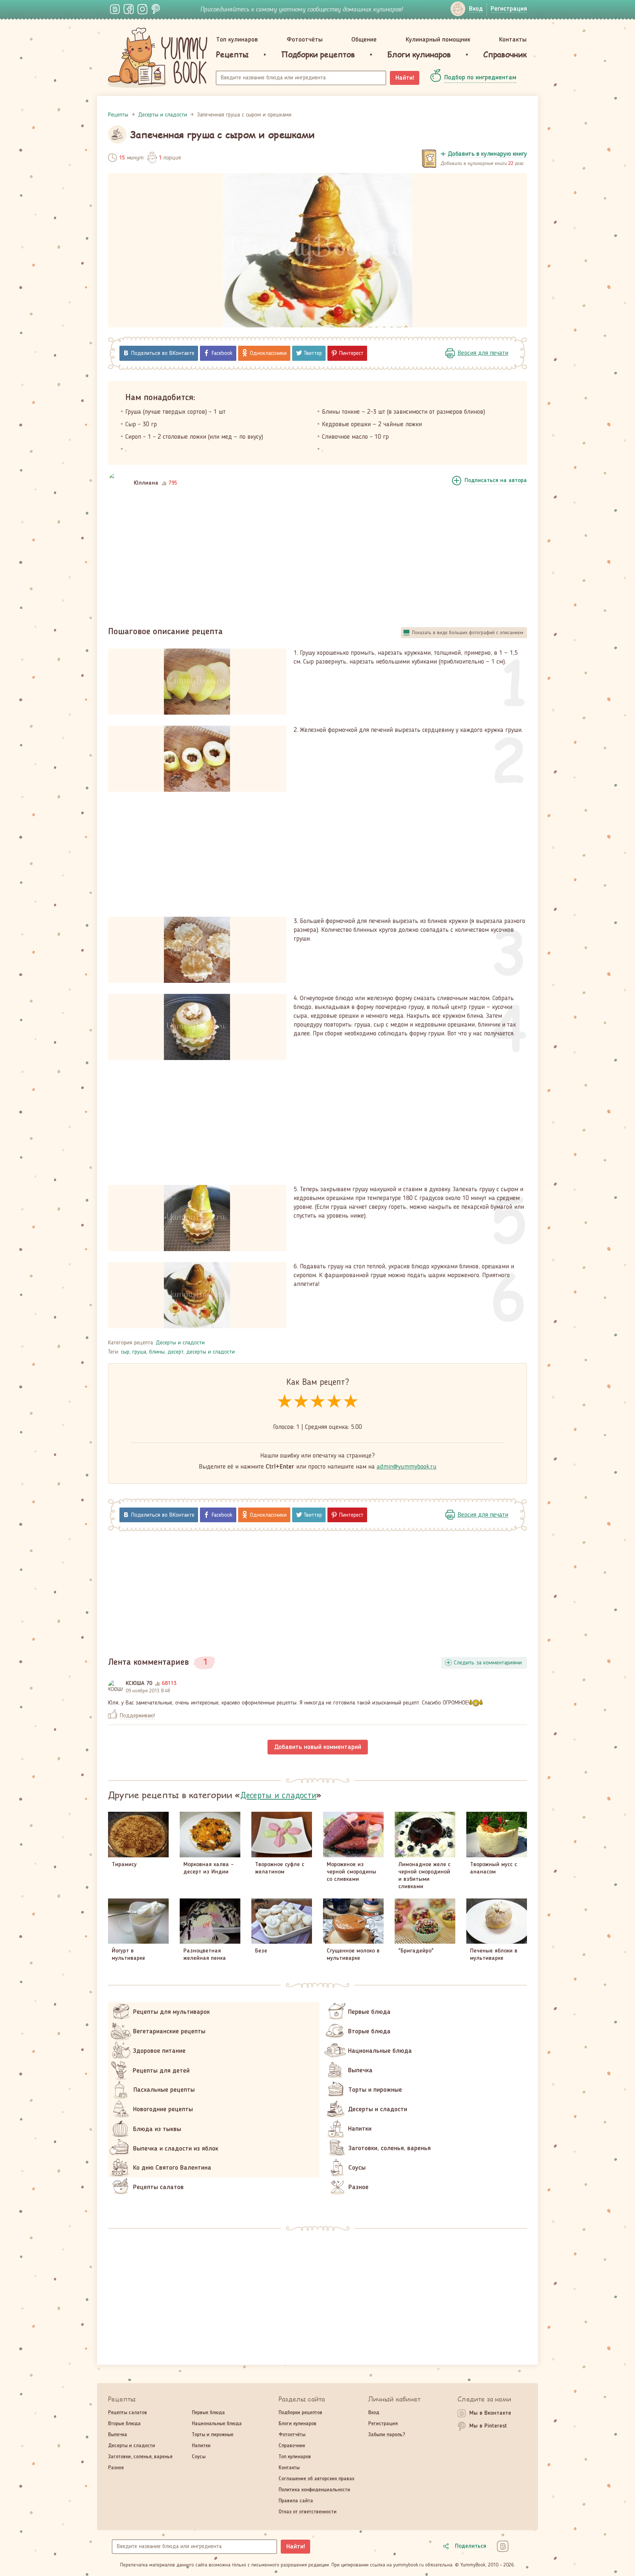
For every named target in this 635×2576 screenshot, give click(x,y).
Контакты (513, 40)
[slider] (318, 1402)
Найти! (405, 78)
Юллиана (146, 483)
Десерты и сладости (180, 1343)
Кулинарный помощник (438, 40)
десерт (175, 1352)
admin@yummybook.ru (407, 1467)
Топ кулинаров (237, 40)
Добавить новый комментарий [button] (318, 1747)
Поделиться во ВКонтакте (163, 353)
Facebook (222, 353)
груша (139, 1352)
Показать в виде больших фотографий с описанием (468, 633)
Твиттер (313, 353)
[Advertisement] (317, 558)
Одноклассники (268, 353)
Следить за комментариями (488, 1663)
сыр (125, 1352)
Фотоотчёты (305, 40)
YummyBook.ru (158, 58)
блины (157, 1352)
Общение (364, 40)
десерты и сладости (211, 1352)
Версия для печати (483, 353)
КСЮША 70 (139, 1684)
